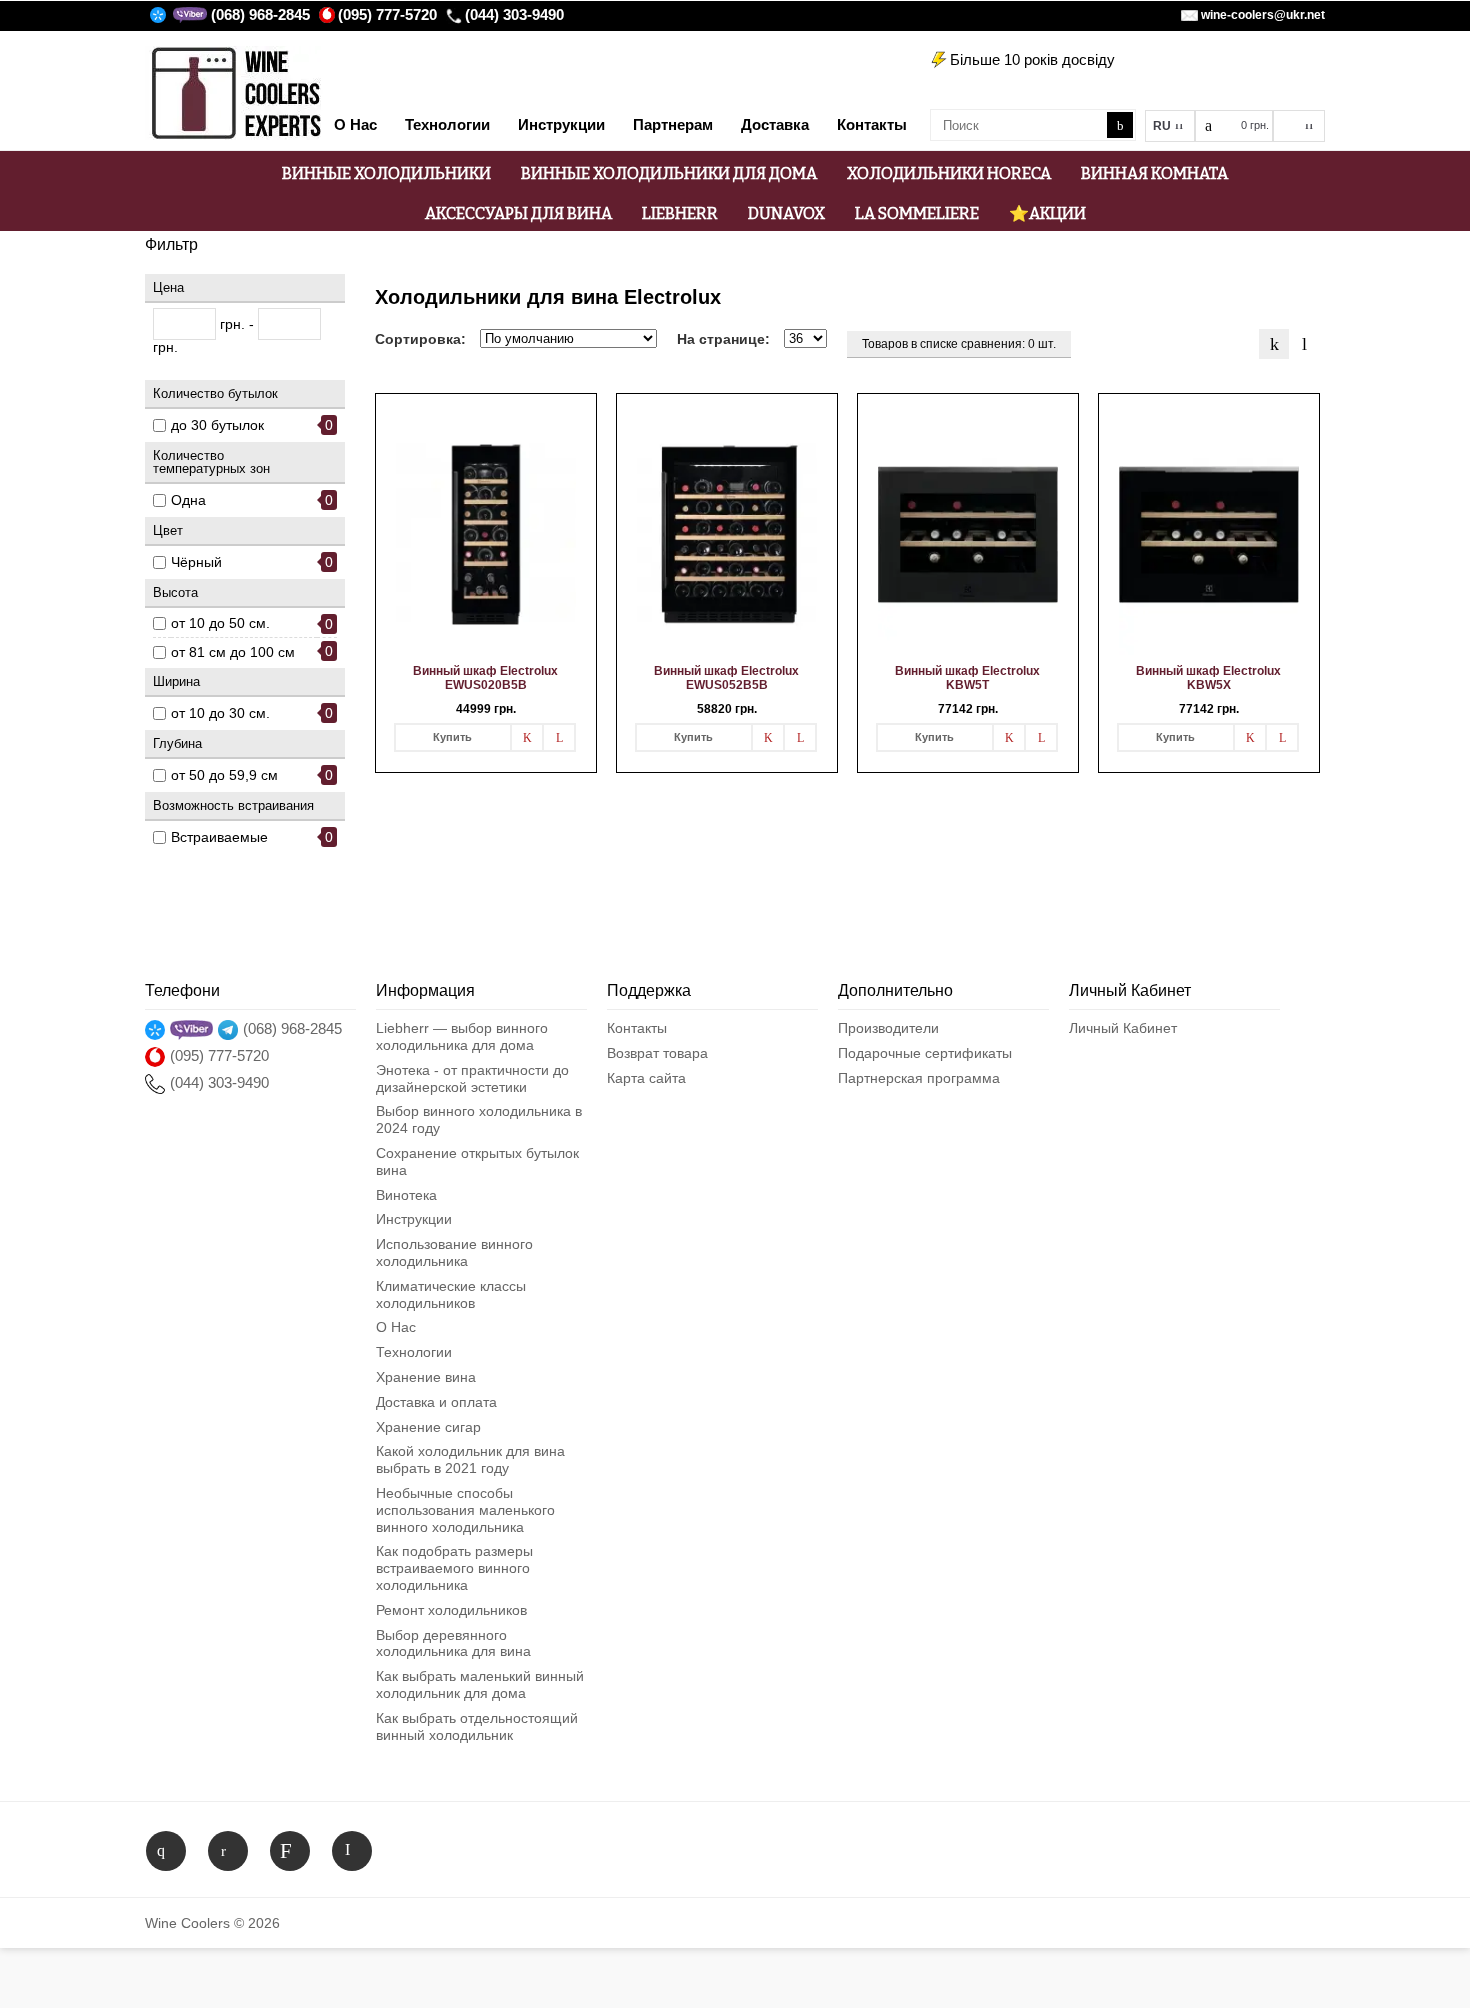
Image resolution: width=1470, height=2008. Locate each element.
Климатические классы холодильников (451, 1294)
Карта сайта (646, 1078)
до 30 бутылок (217, 425)
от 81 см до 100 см (233, 652)
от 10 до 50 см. (220, 623)
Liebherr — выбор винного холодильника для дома (462, 1036)
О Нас (396, 1327)
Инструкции (414, 1219)
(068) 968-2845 (260, 14)
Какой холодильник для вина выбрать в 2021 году (470, 1459)
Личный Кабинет (1123, 1028)
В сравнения (559, 737)
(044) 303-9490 (514, 14)
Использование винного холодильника (454, 1252)
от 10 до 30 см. (220, 713)
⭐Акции (1047, 213)
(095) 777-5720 (387, 14)
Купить (452, 737)
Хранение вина (426, 1377)
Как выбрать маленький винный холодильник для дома (480, 1684)
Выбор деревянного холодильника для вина (453, 1643)
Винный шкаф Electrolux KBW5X (1208, 678)
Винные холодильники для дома (669, 173)
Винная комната (1154, 173)
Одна (188, 500)
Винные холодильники (386, 173)
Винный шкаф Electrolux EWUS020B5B (485, 678)
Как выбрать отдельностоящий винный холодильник (477, 1726)
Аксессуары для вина (518, 213)
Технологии (414, 1352)
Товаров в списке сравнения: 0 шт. (959, 344)
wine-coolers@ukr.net (1263, 15)
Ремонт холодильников (451, 1610)
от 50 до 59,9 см (224, 775)
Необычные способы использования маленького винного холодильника (465, 1510)
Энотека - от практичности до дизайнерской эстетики (472, 1078)
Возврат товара (657, 1053)
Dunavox (786, 213)
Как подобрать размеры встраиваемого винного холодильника (454, 1568)
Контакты (637, 1028)
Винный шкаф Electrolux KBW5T (967, 678)
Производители (888, 1028)
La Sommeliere (917, 213)
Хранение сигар (428, 1427)
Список (1304, 344)
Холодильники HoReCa (949, 173)
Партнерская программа (919, 1078)
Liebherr (680, 213)
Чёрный (196, 562)
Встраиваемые (219, 837)
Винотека (406, 1195)
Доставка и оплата (436, 1402)
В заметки (527, 737)
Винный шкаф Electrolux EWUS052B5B (726, 678)
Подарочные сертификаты (925, 1053)
